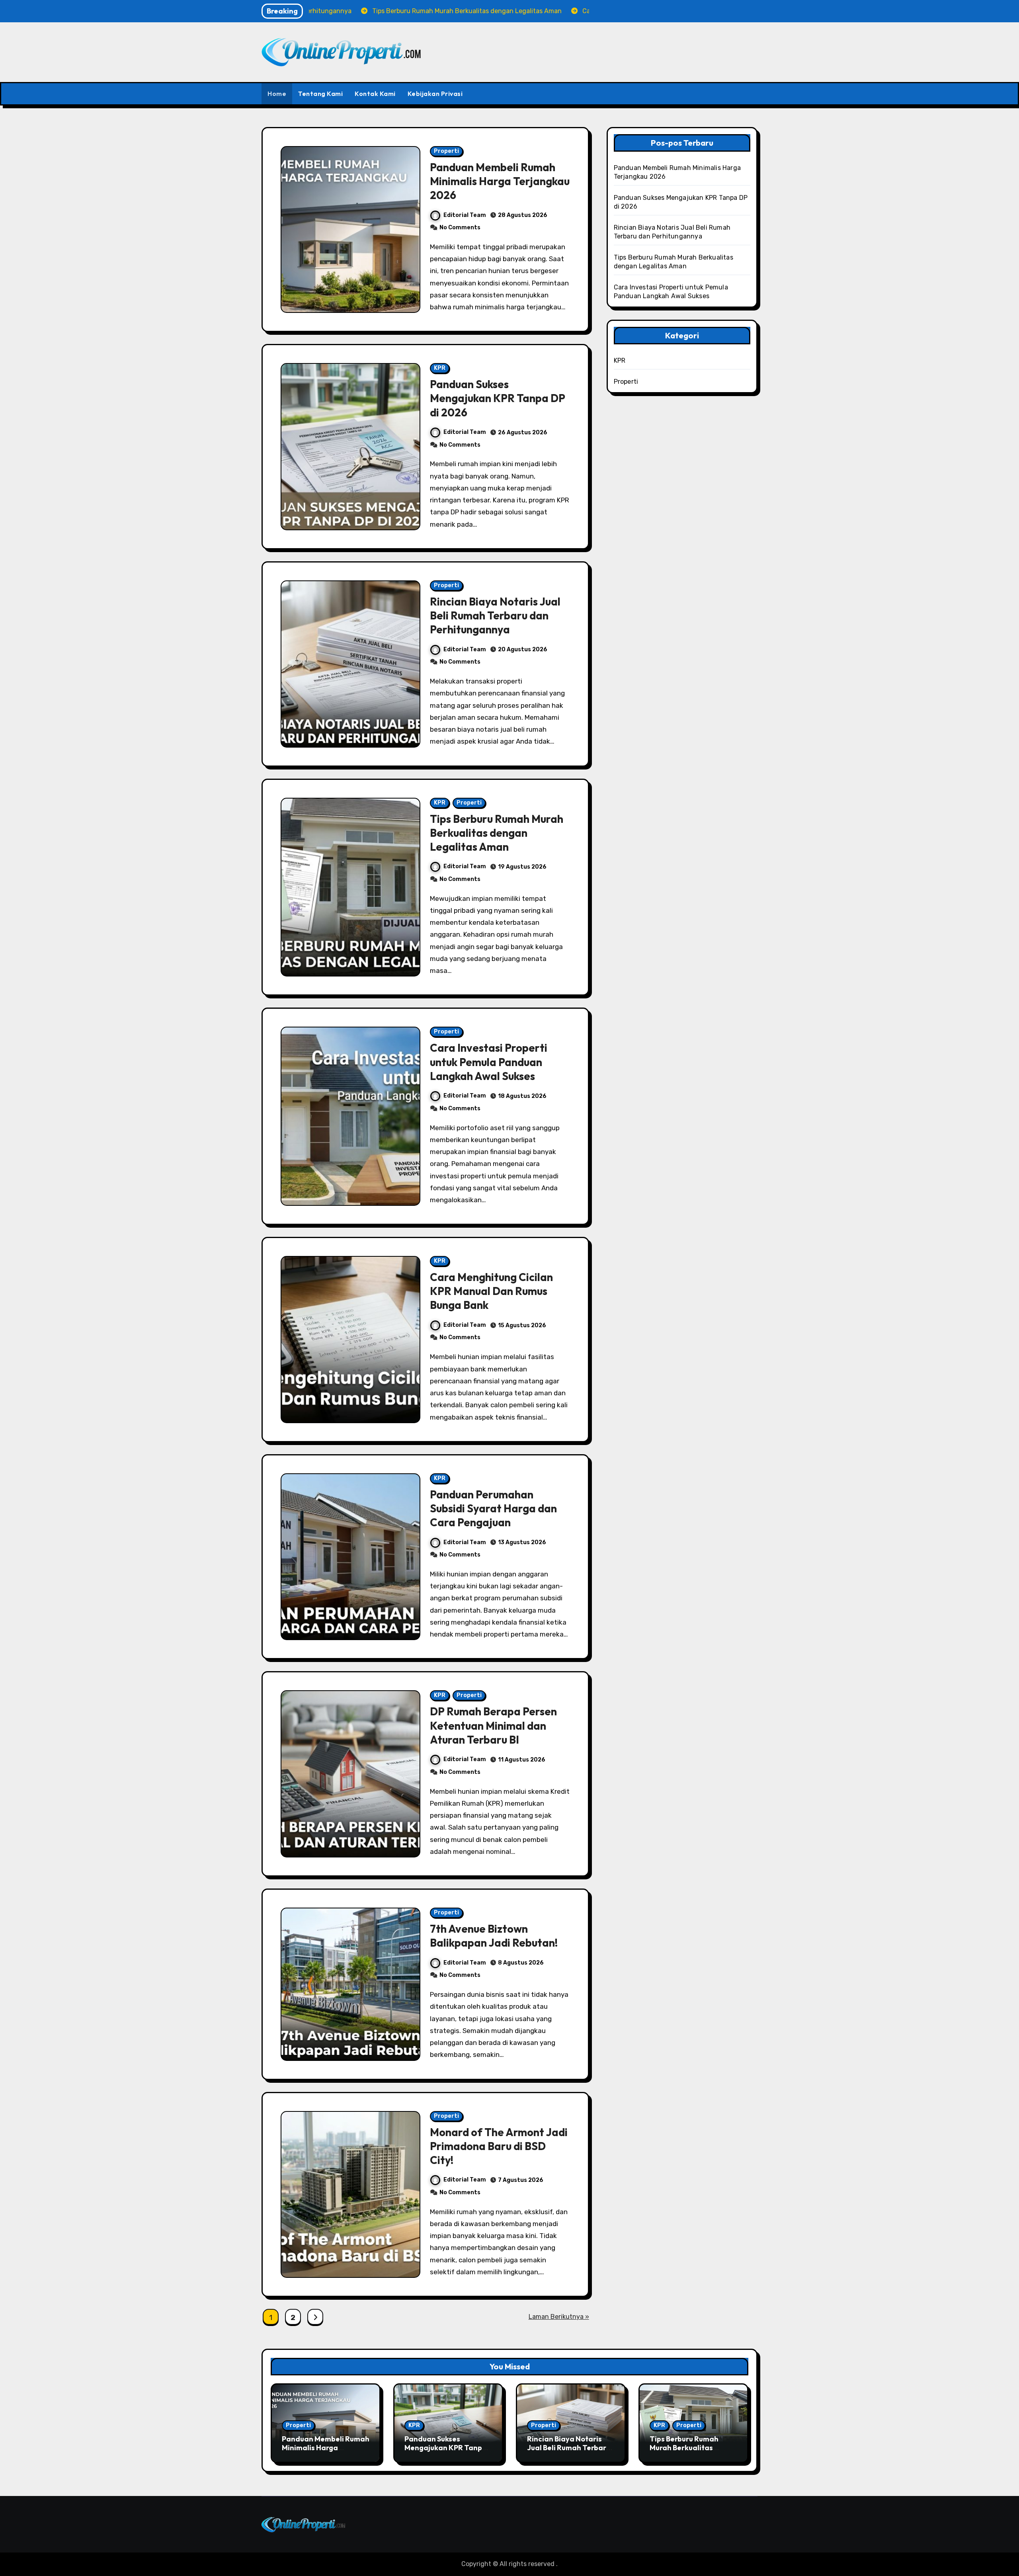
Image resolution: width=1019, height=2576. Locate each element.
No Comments (460, 228)
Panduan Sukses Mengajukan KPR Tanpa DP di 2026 (498, 398)
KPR (440, 368)
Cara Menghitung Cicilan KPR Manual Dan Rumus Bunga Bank (491, 1291)
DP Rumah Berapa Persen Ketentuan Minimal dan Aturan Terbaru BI (493, 1725)
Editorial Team (465, 215)
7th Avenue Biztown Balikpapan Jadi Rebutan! (494, 1936)
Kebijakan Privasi (435, 94)
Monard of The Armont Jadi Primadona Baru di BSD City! (499, 2146)
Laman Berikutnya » (559, 2317)
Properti (446, 151)
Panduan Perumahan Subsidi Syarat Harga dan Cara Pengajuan (493, 1508)
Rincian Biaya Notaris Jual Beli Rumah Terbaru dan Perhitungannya (495, 615)
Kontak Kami (375, 94)
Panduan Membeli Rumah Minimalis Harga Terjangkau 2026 (500, 181)
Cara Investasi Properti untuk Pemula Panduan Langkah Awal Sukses (489, 1062)
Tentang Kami (320, 94)
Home (277, 94)
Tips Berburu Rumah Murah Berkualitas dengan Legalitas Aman (497, 833)
